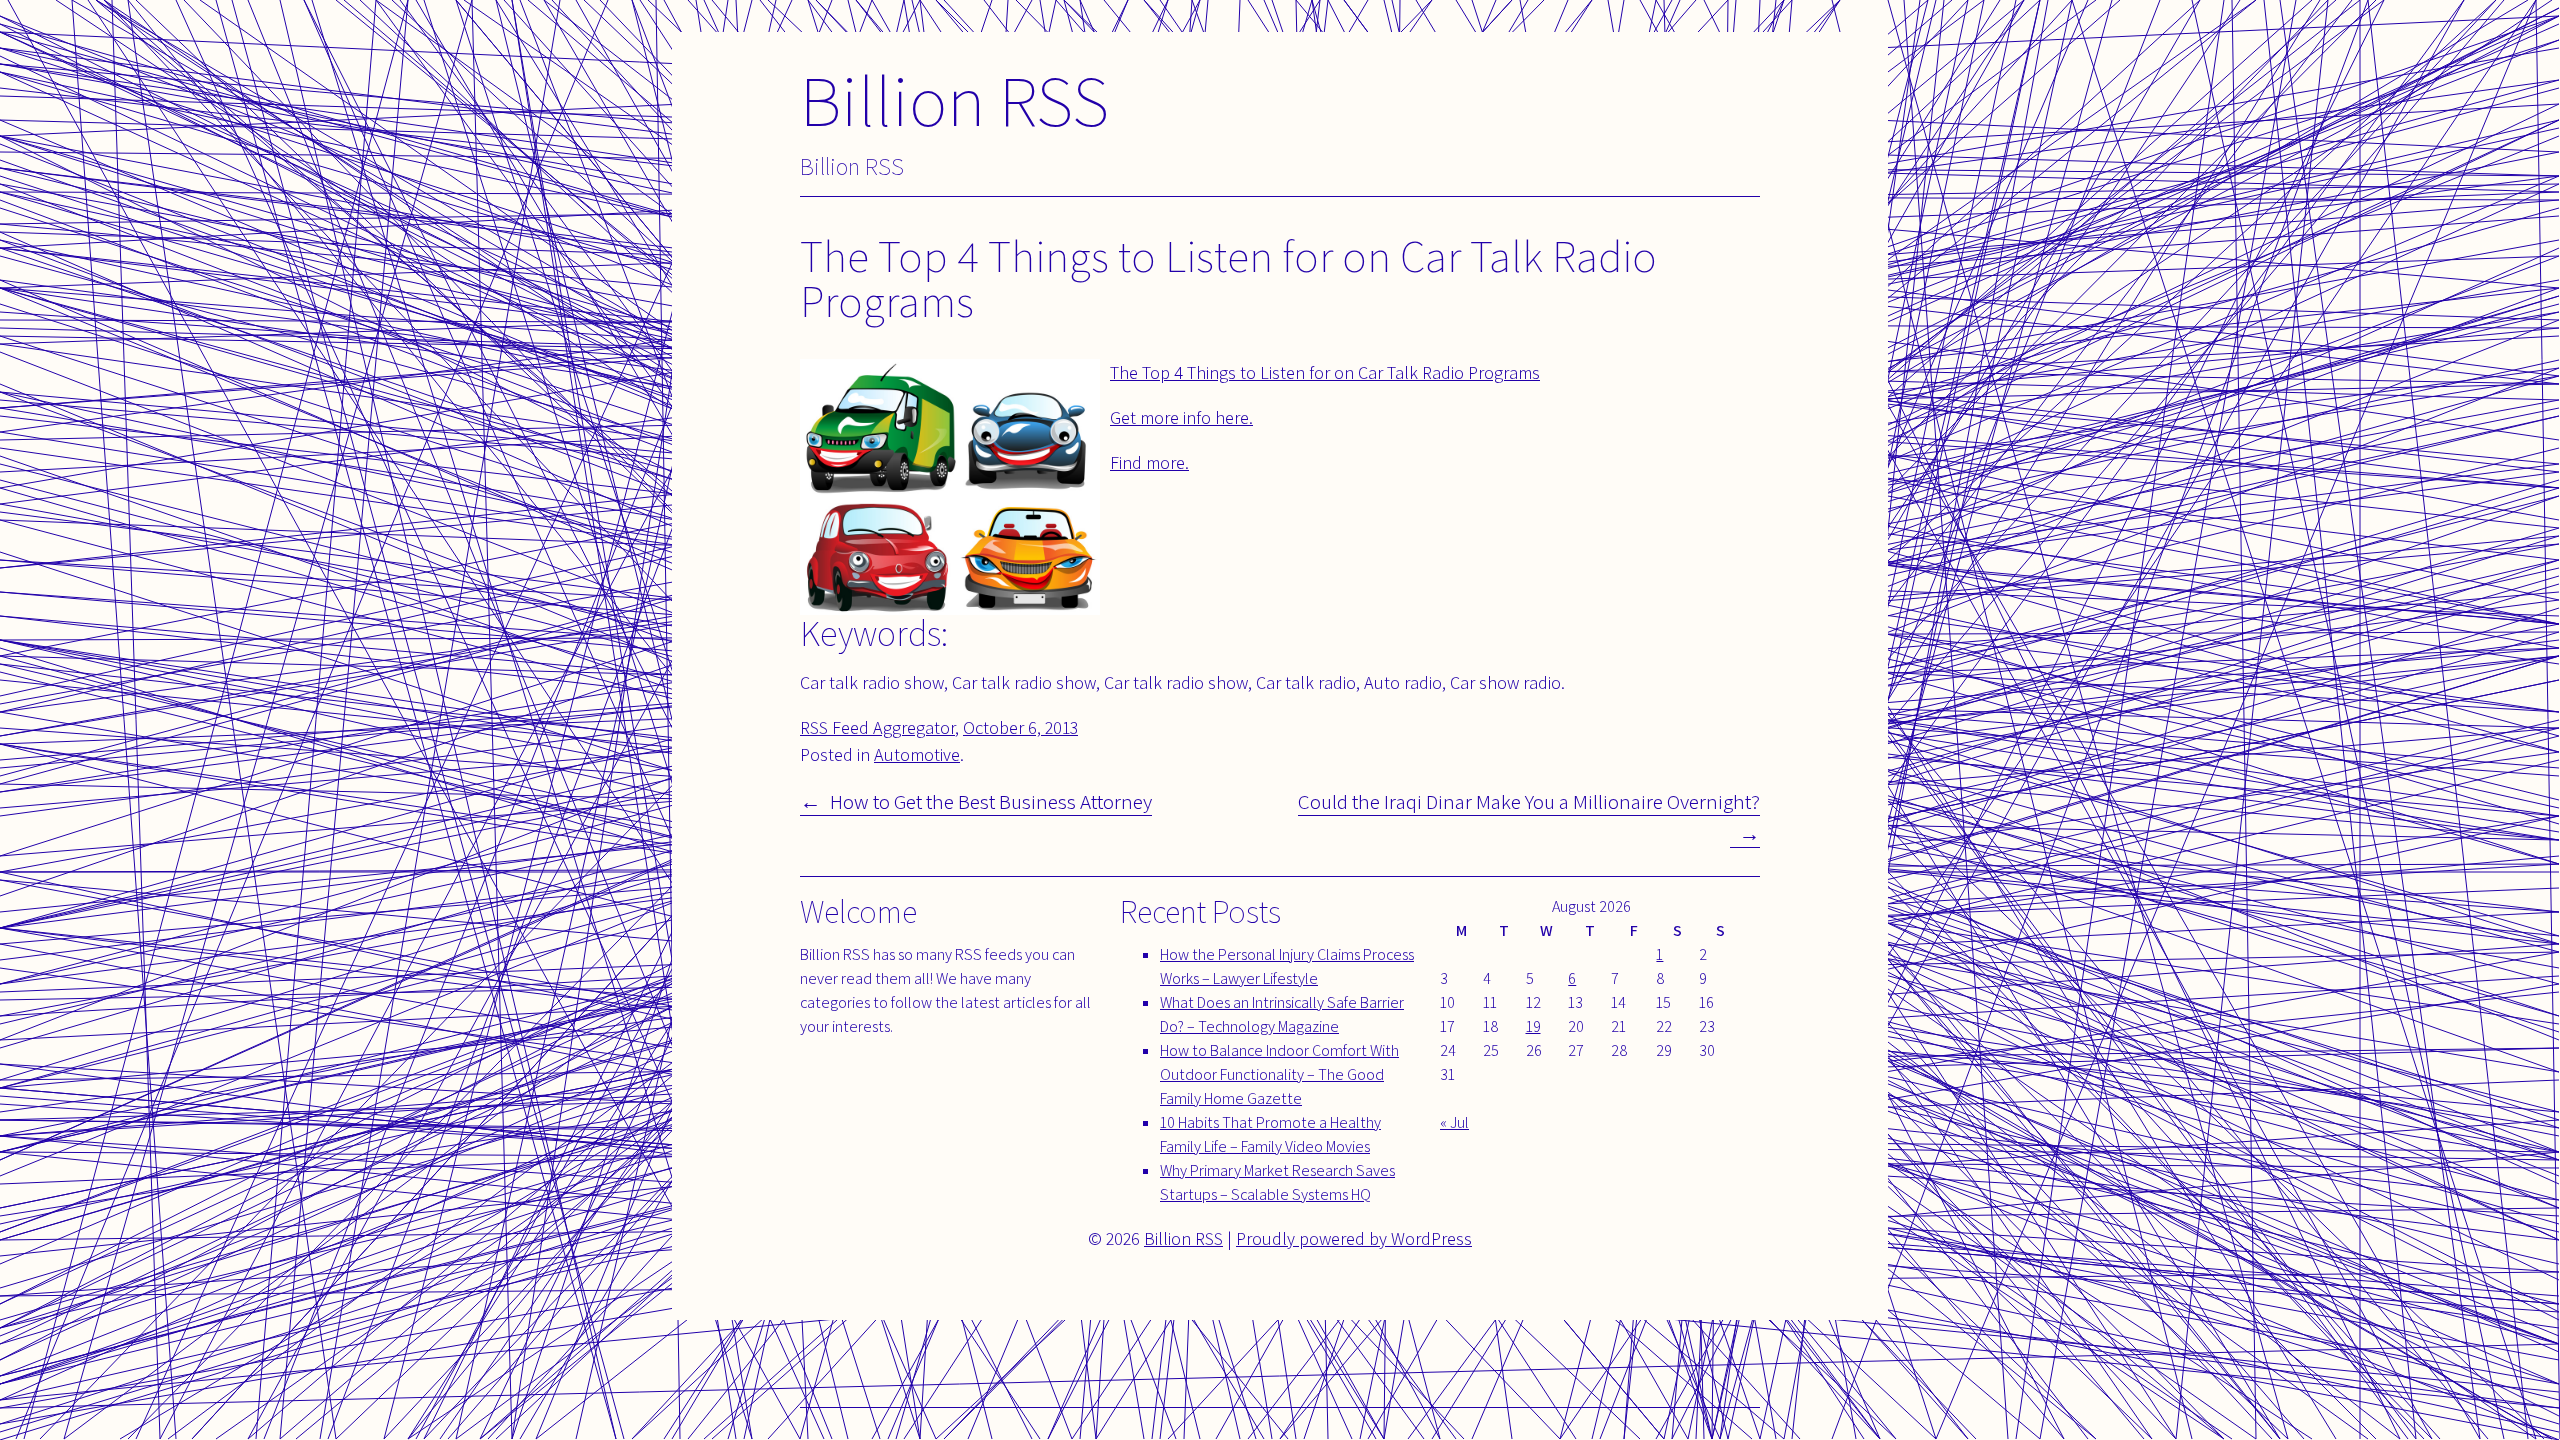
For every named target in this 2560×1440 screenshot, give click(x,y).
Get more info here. (1181, 417)
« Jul (1454, 1122)
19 (1533, 1026)
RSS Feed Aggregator (877, 727)
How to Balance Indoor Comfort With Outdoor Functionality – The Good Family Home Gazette (1279, 1074)
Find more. (1149, 462)
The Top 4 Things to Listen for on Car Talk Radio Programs (1325, 372)
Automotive (917, 754)
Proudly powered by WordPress (1354, 1238)
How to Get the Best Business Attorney (991, 801)
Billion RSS (954, 99)
